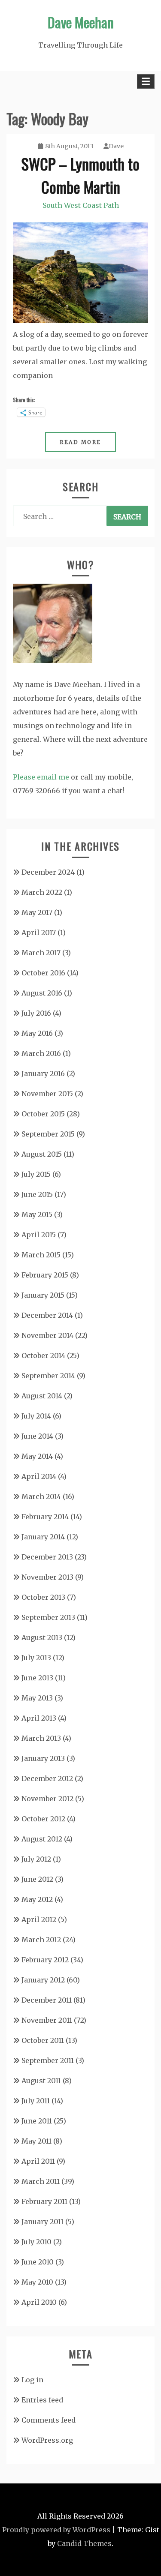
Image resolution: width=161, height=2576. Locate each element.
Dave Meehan (81, 22)
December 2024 (48, 872)
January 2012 (43, 1980)
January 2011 (43, 2222)
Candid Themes (84, 2543)
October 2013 (43, 1597)
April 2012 (39, 1919)
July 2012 (36, 1859)
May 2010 (37, 2282)
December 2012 (47, 1778)
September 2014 (48, 1376)
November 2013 (47, 1577)
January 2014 (43, 1537)
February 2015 (45, 1275)
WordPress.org (47, 2440)
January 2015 (43, 1295)
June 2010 (38, 2262)
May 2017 (37, 912)
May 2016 (37, 1033)
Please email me (41, 777)
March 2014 (41, 1496)
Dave (116, 146)
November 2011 (47, 2020)
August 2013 (42, 1637)
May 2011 (36, 2141)
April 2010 (39, 2302)
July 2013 (36, 1658)
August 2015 (42, 1154)
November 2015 (47, 1094)
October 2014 (43, 1355)
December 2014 (47, 1315)
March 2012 (41, 1940)
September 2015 (48, 1134)
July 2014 (36, 1416)
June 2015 (37, 1194)
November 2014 (47, 1335)
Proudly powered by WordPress (56, 2530)
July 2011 (36, 2101)
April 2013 (39, 1718)
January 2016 (43, 1074)
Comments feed (49, 2420)
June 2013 (37, 1678)
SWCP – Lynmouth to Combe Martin (80, 175)
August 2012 (42, 1839)
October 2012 (43, 1819)
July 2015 (36, 1174)
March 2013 (41, 1738)
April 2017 (39, 933)
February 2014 (45, 1517)
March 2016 (41, 1053)
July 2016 (36, 1013)
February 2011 (44, 2201)
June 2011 (37, 2121)
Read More (80, 442)
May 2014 (37, 1456)
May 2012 (37, 1899)
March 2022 (42, 892)
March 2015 (41, 1255)
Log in (32, 2380)
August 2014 (42, 1396)
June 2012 (37, 1879)
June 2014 (37, 1436)
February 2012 (45, 1960)
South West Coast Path (81, 205)
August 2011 (41, 2081)
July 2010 (36, 2242)
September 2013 (48, 1617)
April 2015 (39, 1235)
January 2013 (43, 1758)
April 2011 (38, 2161)
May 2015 (37, 1215)
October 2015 (43, 1114)
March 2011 (41, 2181)
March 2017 (41, 953)
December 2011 (47, 2000)
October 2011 (43, 2040)
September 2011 (48, 2060)
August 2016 (42, 993)
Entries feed (42, 2400)
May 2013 (37, 1698)
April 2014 (39, 1476)
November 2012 (47, 1799)
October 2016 (43, 973)
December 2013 (47, 1557)
